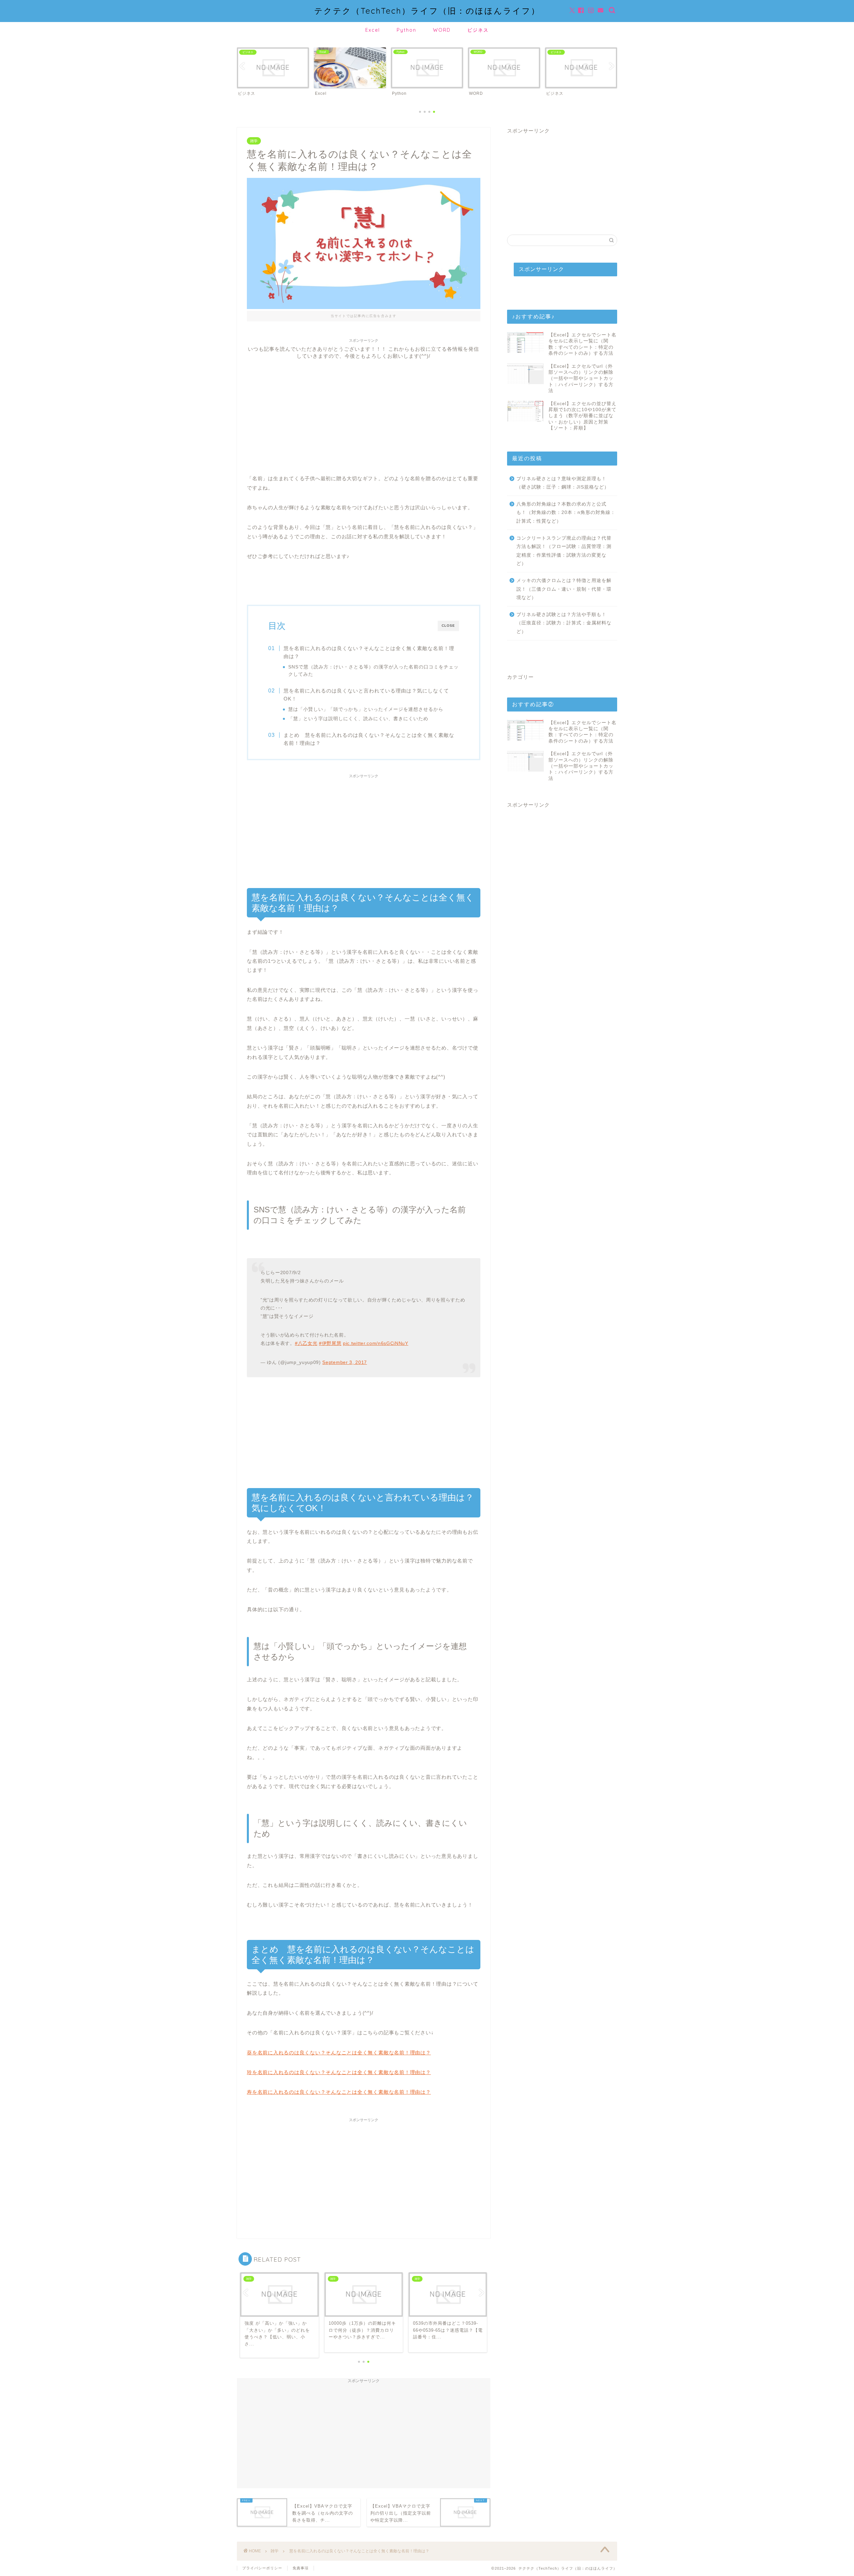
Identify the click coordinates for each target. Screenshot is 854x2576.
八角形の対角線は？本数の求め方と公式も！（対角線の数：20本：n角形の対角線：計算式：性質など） (566, 513)
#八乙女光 (306, 1343)
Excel (373, 30)
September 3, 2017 (345, 1362)
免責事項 (301, 2568)
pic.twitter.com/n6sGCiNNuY (376, 1343)
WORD (442, 30)
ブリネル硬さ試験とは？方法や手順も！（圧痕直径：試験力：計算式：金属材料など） (564, 623)
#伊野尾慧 (330, 1343)
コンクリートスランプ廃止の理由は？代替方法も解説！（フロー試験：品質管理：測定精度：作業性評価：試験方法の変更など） (564, 551)
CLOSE (448, 626)
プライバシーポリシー (262, 2568)
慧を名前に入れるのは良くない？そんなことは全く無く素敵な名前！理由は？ (369, 652)
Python (406, 30)
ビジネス (478, 30)
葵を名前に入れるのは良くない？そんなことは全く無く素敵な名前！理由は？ (339, 2053)
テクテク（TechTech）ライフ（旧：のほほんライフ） (427, 11)
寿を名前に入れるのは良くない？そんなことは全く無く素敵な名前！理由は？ (339, 2092)
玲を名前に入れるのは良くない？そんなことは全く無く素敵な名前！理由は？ (339, 2072)
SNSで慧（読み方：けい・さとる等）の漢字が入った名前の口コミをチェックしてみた (373, 670)
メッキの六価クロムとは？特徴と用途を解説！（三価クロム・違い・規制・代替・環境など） (564, 589)
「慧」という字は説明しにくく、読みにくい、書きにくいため (358, 719)
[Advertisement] (364, 406)
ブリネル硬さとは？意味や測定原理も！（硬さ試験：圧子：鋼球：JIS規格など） (563, 483)
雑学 (254, 141)
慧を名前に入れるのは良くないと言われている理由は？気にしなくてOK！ (366, 695)
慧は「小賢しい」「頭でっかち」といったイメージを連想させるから (366, 709)
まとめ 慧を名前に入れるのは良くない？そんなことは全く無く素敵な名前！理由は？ (369, 739)
